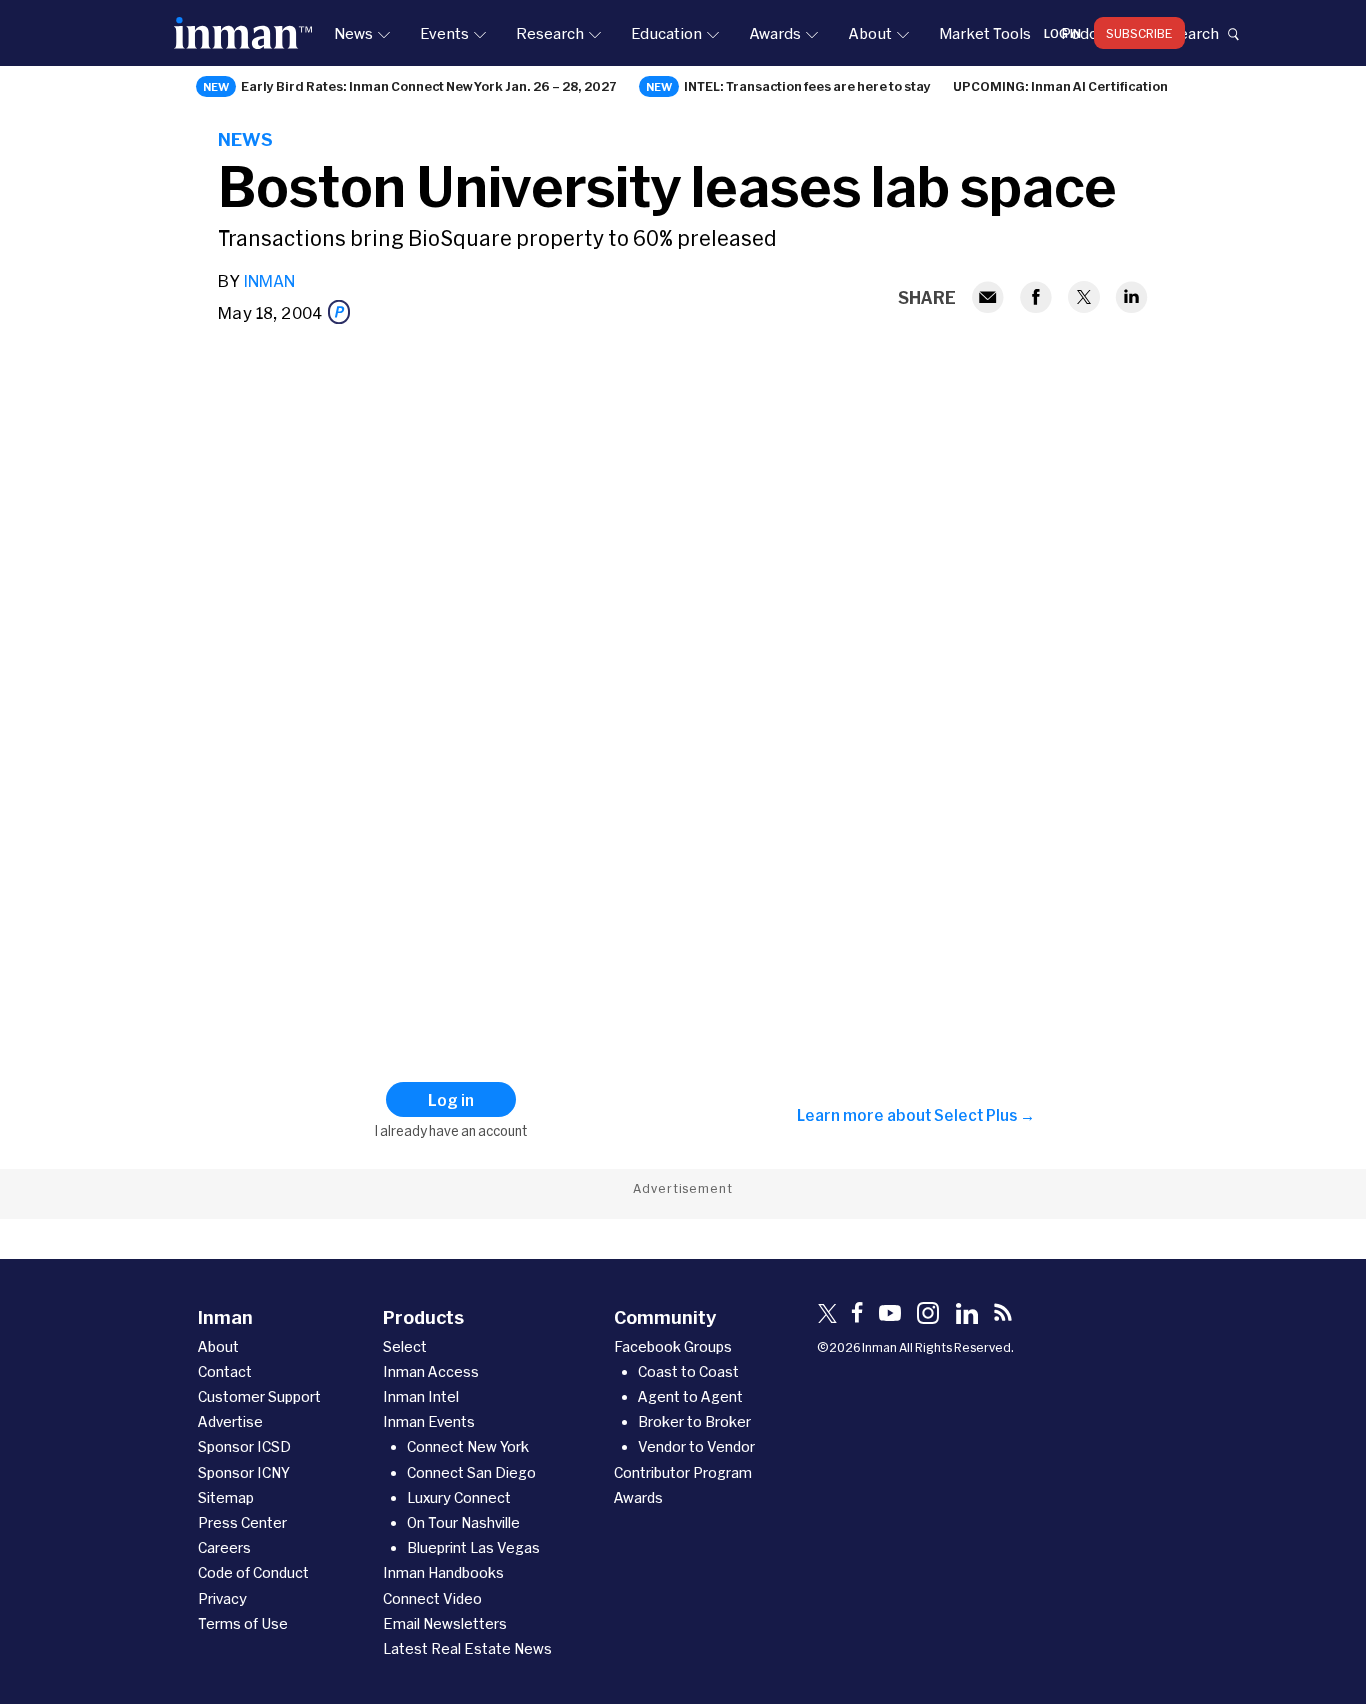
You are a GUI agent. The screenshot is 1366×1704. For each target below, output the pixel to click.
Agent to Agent (690, 1396)
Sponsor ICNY (244, 1472)
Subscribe (1139, 33)
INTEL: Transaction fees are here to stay (807, 86)
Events (444, 33)
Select (405, 1346)
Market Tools (985, 33)
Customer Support (259, 1396)
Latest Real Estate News (467, 1648)
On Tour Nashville (463, 1522)
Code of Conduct (253, 1572)
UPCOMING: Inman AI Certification (1060, 86)
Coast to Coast (688, 1371)
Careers (224, 1547)
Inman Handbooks (443, 1572)
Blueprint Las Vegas (473, 1547)
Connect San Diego (471, 1472)
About (870, 33)
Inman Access (431, 1371)
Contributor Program (683, 1472)
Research (550, 33)
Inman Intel (421, 1396)
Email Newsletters (445, 1623)
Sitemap (226, 1497)
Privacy (222, 1598)
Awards (775, 33)
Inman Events (429, 1421)
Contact (225, 1371)
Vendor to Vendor (696, 1446)
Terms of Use (243, 1623)
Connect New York (468, 1446)
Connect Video (432, 1598)
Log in (1062, 33)
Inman (269, 280)
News (353, 33)
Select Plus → (984, 1115)
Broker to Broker (694, 1421)
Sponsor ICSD (244, 1446)
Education (666, 33)
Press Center (242, 1522)
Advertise (230, 1421)
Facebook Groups (673, 1346)
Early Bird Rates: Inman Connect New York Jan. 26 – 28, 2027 (429, 86)
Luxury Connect (459, 1497)
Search (1194, 33)
